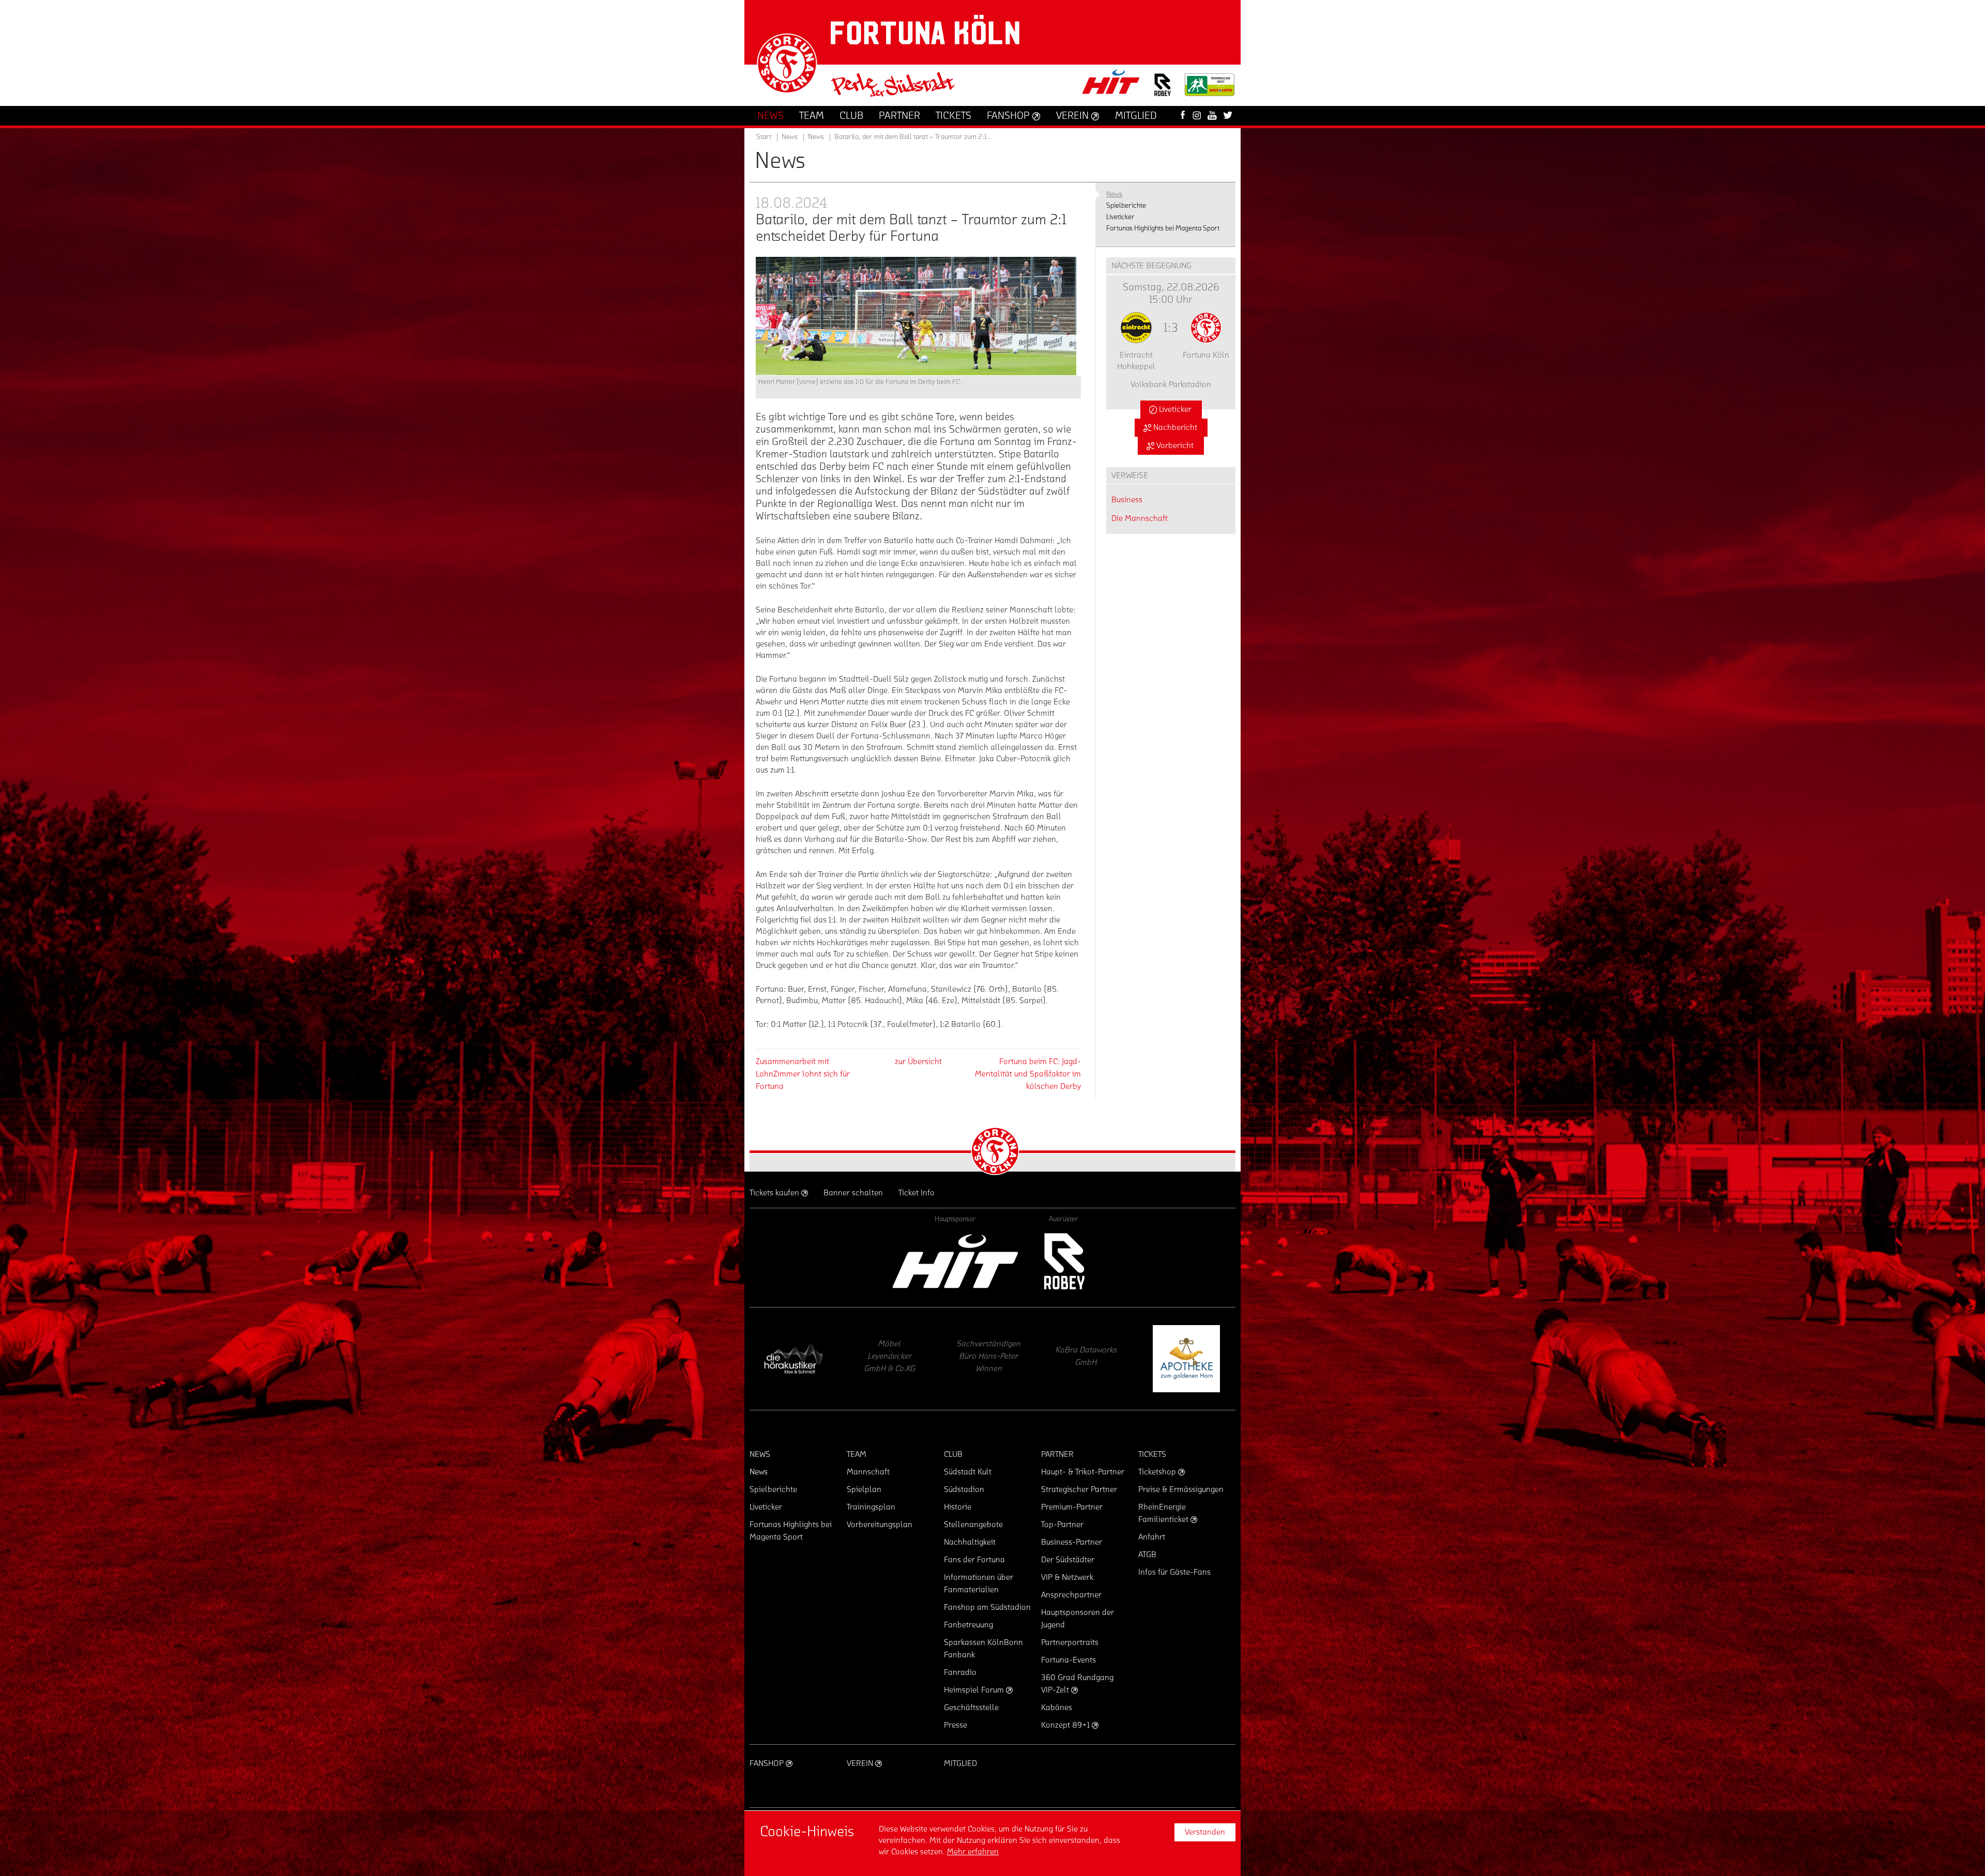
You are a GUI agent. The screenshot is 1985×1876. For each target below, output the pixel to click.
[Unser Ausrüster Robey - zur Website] (1163, 91)
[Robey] (1064, 1261)
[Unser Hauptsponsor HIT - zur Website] (1111, 85)
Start (764, 137)
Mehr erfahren (973, 1852)
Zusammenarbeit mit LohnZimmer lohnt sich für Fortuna (803, 1074)
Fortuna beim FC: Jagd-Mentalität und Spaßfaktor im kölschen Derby (1028, 1074)
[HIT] (955, 1261)
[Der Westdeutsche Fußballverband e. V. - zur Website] (1210, 89)
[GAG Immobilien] (990, 1359)
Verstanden (1205, 1832)
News (816, 137)
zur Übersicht (918, 1062)
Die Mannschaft (1140, 518)
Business (1127, 500)
